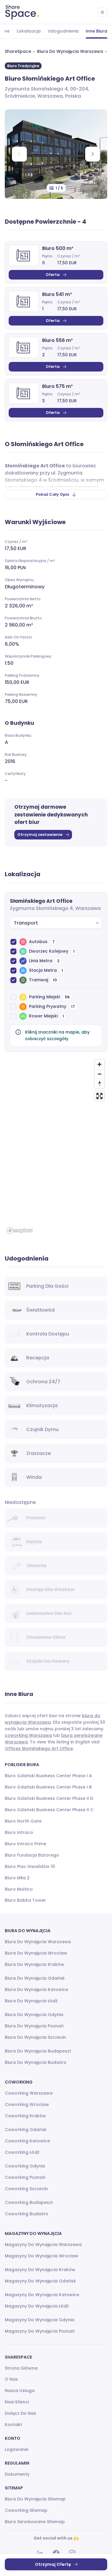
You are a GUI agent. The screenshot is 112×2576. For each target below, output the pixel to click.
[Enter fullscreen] (99, 1096)
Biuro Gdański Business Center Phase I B (48, 1787)
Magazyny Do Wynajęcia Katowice (42, 2295)
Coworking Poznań (25, 2177)
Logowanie (17, 2449)
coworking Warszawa (28, 1735)
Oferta (53, 275)
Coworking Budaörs (26, 2214)
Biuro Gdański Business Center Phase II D (49, 1798)
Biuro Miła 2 (17, 1878)
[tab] (29, 31)
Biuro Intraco (19, 1832)
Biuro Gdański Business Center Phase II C (49, 1810)
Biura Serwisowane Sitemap (35, 2522)
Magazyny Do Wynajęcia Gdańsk (40, 2281)
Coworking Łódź (22, 2152)
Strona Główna (21, 2368)
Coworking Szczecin (26, 2189)
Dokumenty (17, 2474)
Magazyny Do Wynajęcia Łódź (37, 2306)
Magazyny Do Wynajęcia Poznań (40, 2331)
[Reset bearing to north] (99, 1083)
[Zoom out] (99, 1074)
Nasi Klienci (17, 2402)
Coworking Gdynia (25, 2166)
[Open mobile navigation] (102, 12)
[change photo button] (93, 154)
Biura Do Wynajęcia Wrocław (36, 1953)
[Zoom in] (99, 1064)
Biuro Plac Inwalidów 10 (30, 1866)
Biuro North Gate (23, 1821)
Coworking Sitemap (26, 2510)
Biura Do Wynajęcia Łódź (31, 2001)
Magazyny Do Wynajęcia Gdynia (40, 2320)
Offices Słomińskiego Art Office (39, 1748)
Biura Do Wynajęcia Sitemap (35, 2499)
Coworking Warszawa (29, 2093)
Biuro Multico (19, 1889)
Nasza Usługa (20, 2391)
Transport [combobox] (26, 923)
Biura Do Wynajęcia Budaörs (36, 2062)
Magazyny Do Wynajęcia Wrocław (42, 2256)
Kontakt (13, 2425)
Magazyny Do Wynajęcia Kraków (40, 2270)
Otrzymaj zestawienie (40, 835)
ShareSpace (18, 51)
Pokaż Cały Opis (52, 494)
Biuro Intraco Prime (26, 1844)
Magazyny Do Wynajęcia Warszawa (43, 2245)
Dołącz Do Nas (20, 2413)
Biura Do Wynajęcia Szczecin (35, 2037)
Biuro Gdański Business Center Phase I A (48, 1776)
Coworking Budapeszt (29, 2202)
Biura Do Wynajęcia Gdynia (34, 2015)
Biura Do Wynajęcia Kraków (34, 1964)
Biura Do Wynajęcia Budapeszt (38, 2051)
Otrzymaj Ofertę (53, 2564)
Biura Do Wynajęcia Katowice (36, 1989)
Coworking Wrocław (27, 2104)
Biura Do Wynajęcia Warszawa (70, 51)
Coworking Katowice (27, 2141)
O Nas (11, 2379)
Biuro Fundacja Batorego (32, 1855)
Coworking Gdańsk (26, 2130)
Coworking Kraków (25, 2116)
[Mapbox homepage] (20, 1231)
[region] (56, 1146)
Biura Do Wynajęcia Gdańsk (35, 1978)
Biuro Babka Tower (25, 1900)
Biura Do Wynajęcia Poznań (34, 2026)
